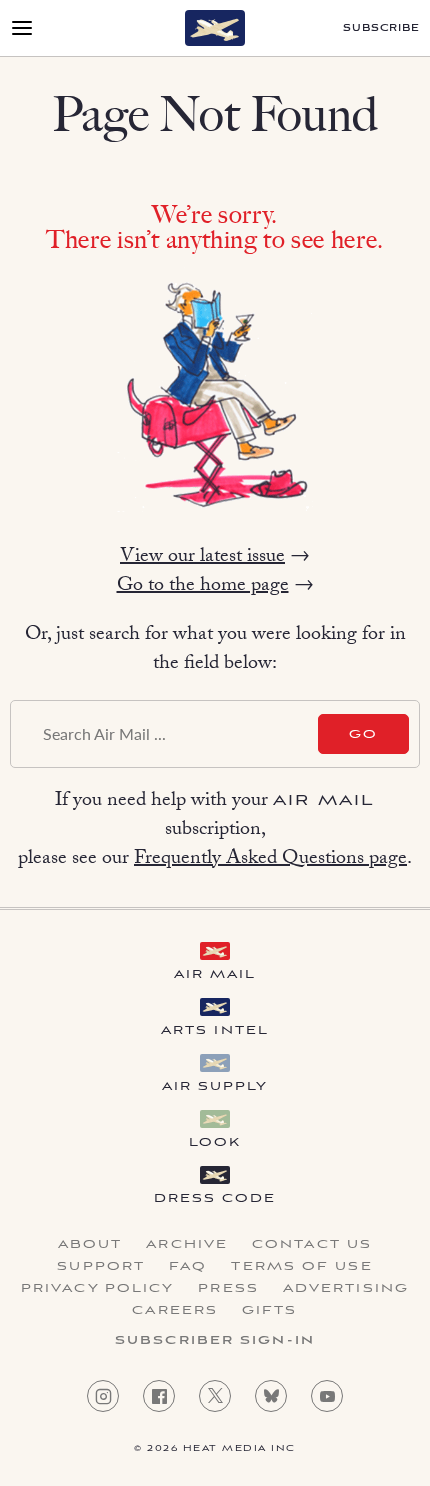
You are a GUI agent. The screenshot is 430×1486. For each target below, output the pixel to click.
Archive (187, 1245)
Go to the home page (203, 587)
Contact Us (312, 1245)
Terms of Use (301, 1267)
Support (101, 1267)
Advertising (346, 1289)
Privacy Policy (97, 1289)
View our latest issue (202, 558)
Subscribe (381, 28)
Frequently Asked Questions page (270, 860)
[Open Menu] (22, 28)
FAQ (188, 1267)
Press (228, 1289)
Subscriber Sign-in (215, 1341)
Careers (175, 1311)
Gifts (270, 1311)
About (90, 1245)
